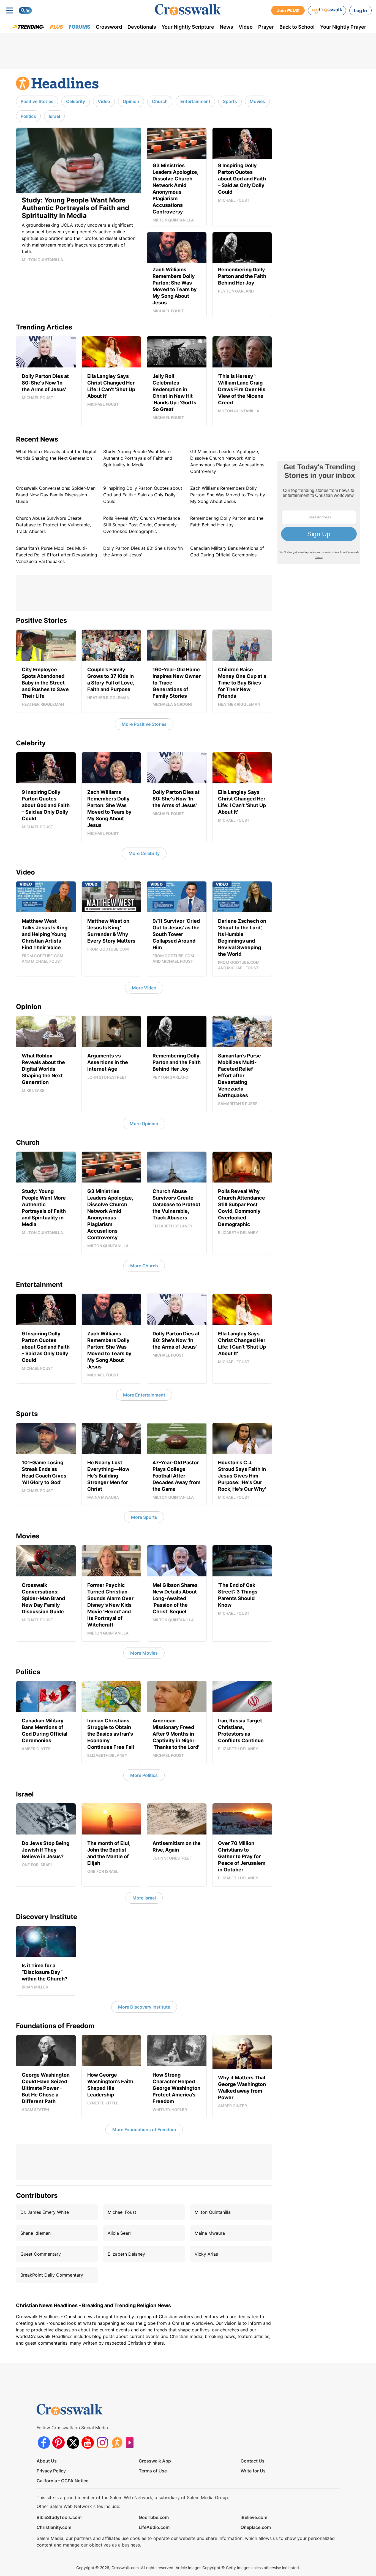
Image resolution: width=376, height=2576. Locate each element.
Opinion (131, 101)
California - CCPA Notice (62, 2481)
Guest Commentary (41, 2254)
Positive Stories (37, 101)
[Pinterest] (58, 2443)
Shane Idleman (36, 2233)
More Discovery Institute (144, 2007)
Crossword (109, 27)
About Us (47, 2461)
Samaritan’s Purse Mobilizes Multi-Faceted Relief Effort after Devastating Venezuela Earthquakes (57, 555)
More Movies (144, 1653)
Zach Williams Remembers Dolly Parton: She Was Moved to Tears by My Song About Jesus (228, 495)
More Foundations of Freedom (144, 2129)
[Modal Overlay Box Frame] (319, 512)
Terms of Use (153, 2471)
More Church (144, 1266)
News (226, 27)
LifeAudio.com (154, 2527)
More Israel (144, 1898)
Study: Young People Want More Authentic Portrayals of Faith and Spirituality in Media (138, 458)
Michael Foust (122, 2212)
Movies (257, 101)
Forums (79, 27)
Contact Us (253, 2461)
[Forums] (117, 2443)
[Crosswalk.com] (188, 10)
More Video (144, 988)
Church (160, 101)
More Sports (144, 1517)
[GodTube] (131, 2443)
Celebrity (76, 101)
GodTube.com (154, 2517)
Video (246, 27)
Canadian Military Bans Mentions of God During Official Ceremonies (227, 551)
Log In (360, 10)
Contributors (37, 2195)
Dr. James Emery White (45, 2212)
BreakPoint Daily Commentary (52, 2275)
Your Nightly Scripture (188, 27)
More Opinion (144, 1124)
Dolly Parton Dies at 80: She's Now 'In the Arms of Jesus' (143, 551)
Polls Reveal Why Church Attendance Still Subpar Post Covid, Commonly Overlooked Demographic (142, 525)
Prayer (266, 27)
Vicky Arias (206, 2254)
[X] (73, 2443)
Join (288, 10)
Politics (28, 116)
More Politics (144, 1775)
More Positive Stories (144, 724)
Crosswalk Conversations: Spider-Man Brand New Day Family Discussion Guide (56, 495)
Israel (54, 116)
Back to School (297, 27)
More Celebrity (144, 853)
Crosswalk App (155, 2461)
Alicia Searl (119, 2233)
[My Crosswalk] (327, 10)
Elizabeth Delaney (126, 2254)
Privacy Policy (51, 2471)
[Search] (25, 10)
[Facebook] (44, 2443)
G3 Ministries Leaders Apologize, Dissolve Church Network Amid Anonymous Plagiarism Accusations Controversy (227, 461)
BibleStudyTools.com (59, 2517)
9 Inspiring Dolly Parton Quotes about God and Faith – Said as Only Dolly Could (143, 495)
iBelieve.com (254, 2517)
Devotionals (142, 27)
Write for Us (253, 2471)
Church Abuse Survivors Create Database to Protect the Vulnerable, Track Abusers (53, 525)
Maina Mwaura (210, 2233)
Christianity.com (54, 2527)
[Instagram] (102, 2443)
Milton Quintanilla (213, 2212)
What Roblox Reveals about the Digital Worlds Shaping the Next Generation (56, 455)
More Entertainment (144, 1395)
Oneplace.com (256, 2527)
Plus (57, 27)
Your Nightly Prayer (343, 27)
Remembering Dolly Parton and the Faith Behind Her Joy (227, 521)
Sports (230, 101)
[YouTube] (88, 2443)
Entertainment (195, 101)
